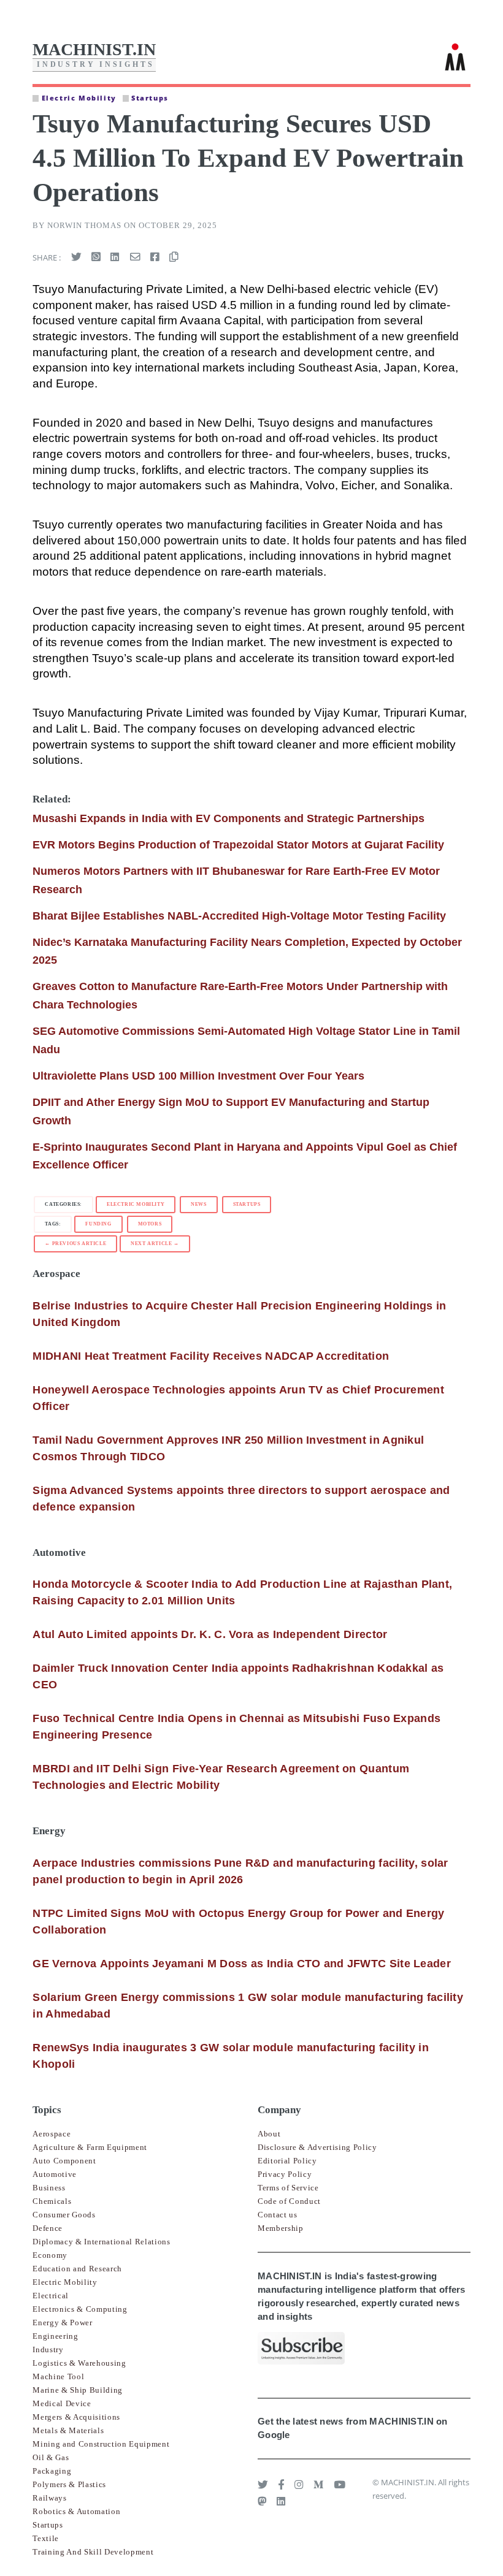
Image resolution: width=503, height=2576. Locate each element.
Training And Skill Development (93, 2552)
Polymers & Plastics (69, 2484)
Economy (50, 2255)
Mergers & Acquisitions (76, 2417)
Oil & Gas (51, 2457)
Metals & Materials (68, 2430)
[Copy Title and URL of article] (174, 257)
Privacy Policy (285, 2174)
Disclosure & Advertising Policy (317, 2147)
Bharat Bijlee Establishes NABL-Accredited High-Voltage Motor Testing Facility (239, 916)
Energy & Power (62, 2323)
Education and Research (77, 2269)
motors (150, 1224)
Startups (247, 1204)
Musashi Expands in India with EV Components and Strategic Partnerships (228, 818)
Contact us (278, 2215)
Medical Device (62, 2403)
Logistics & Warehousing (79, 2363)
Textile (46, 2538)
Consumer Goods (64, 2215)
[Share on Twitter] (76, 257)
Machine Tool (58, 2376)
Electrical (51, 2296)
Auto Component (64, 2161)
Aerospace (52, 2134)
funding (98, 1224)
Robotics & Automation (76, 2511)
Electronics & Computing (80, 2309)
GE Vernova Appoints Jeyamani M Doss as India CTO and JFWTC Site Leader (242, 1964)
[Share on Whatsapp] (96, 257)
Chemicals (52, 2201)
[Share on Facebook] (155, 257)
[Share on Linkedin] (115, 257)
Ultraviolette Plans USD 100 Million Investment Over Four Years (198, 1076)
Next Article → (155, 1244)
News (198, 1204)
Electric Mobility (136, 1204)
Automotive (55, 2174)
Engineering (55, 2336)
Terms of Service (288, 2188)
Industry (48, 2349)
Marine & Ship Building (78, 2390)
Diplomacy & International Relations (101, 2242)
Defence (48, 2228)
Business (49, 2188)
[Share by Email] (135, 257)
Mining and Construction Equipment (101, 2444)
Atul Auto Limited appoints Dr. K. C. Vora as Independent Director (210, 1634)
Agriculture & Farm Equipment (90, 2147)
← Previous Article (75, 1244)
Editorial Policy (287, 2161)
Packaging (52, 2471)
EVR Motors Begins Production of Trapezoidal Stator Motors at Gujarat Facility (238, 845)
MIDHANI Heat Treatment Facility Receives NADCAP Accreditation (211, 1356)
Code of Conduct (289, 2201)
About (269, 2134)
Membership (281, 2228)
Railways (49, 2498)
